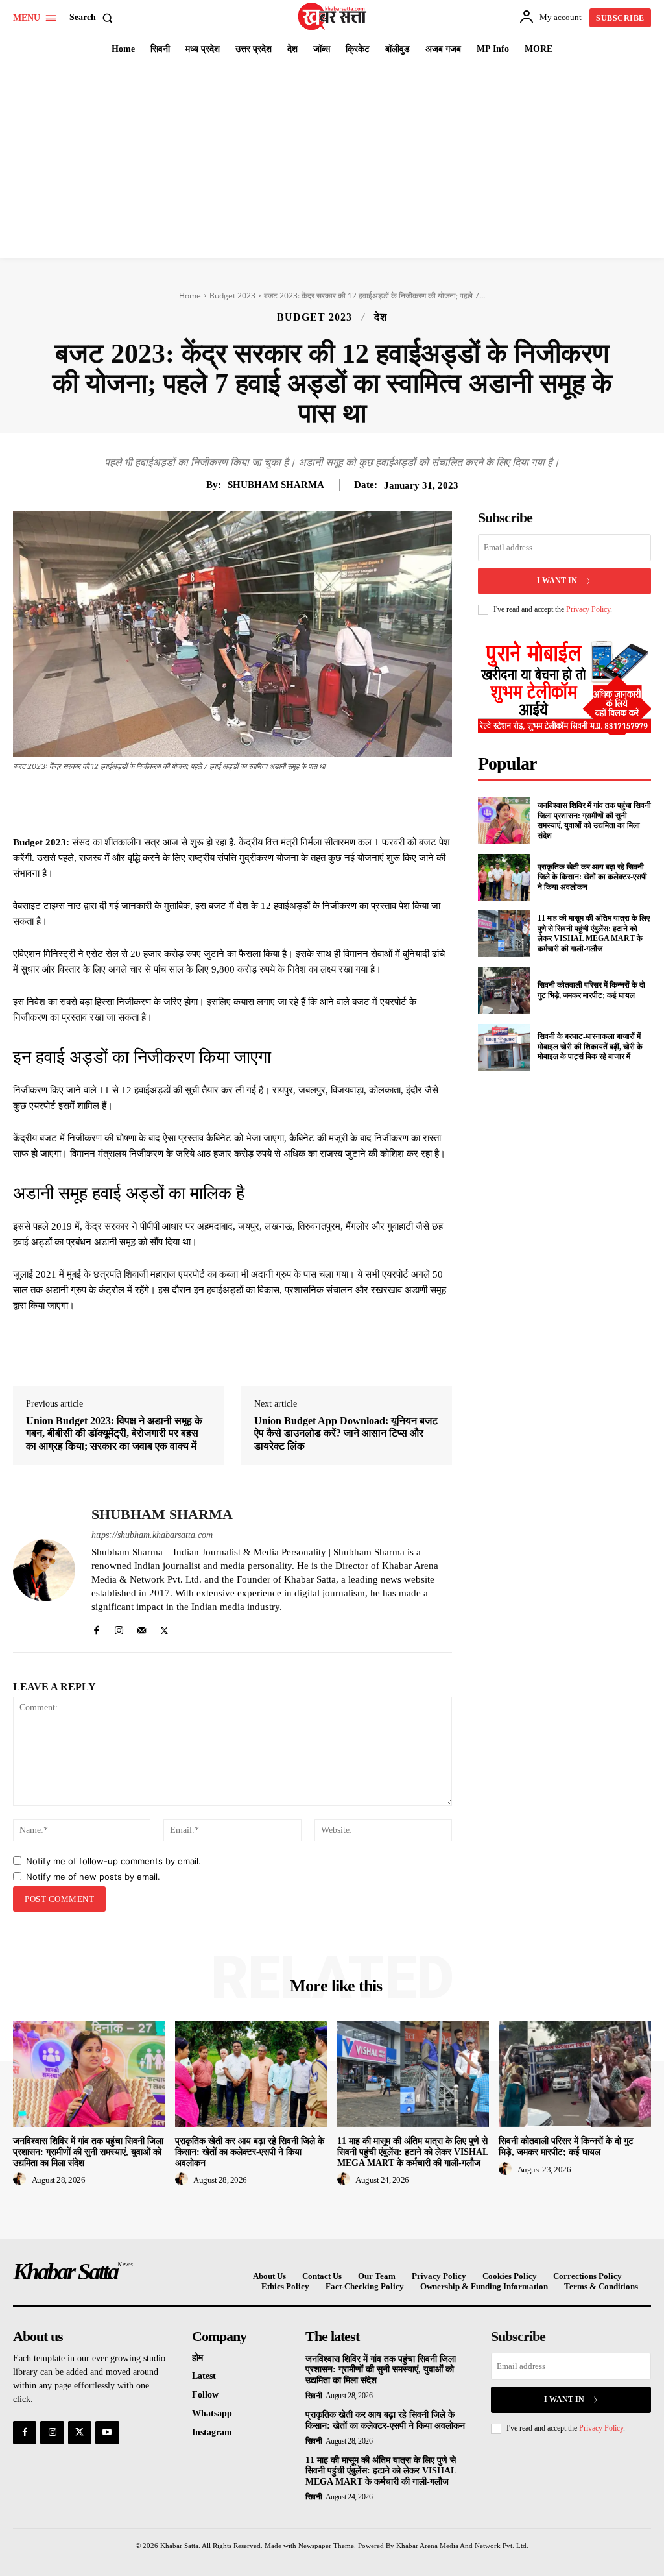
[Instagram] (119, 1628)
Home (190, 296)
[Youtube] (107, 2433)
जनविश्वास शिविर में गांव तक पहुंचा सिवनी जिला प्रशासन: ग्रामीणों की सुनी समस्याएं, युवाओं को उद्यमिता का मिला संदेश (594, 820)
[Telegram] (315, 802)
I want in (557, 581)
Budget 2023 (232, 296)
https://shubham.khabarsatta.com (152, 1535)
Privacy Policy (588, 609)
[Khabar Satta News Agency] (334, 16)
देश (381, 317)
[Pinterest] (255, 802)
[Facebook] (196, 802)
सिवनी (314, 2396)
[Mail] (142, 1628)
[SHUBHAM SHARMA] (44, 1570)
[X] (226, 802)
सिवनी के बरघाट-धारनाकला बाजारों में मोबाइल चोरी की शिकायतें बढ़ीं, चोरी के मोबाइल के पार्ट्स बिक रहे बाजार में (590, 1046)
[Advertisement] (332, 160)
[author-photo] (21, 2180)
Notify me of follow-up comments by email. (113, 1861)
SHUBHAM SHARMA (276, 485)
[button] (94, 18)
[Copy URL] (345, 802)
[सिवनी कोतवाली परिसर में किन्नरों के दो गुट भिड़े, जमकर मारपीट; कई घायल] (504, 990)
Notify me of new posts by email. (93, 1877)
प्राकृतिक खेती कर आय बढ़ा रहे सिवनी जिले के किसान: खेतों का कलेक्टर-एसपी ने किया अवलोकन (592, 877)
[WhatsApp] (285, 802)
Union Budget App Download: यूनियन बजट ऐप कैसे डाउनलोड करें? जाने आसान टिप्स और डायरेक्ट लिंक (346, 1433)
